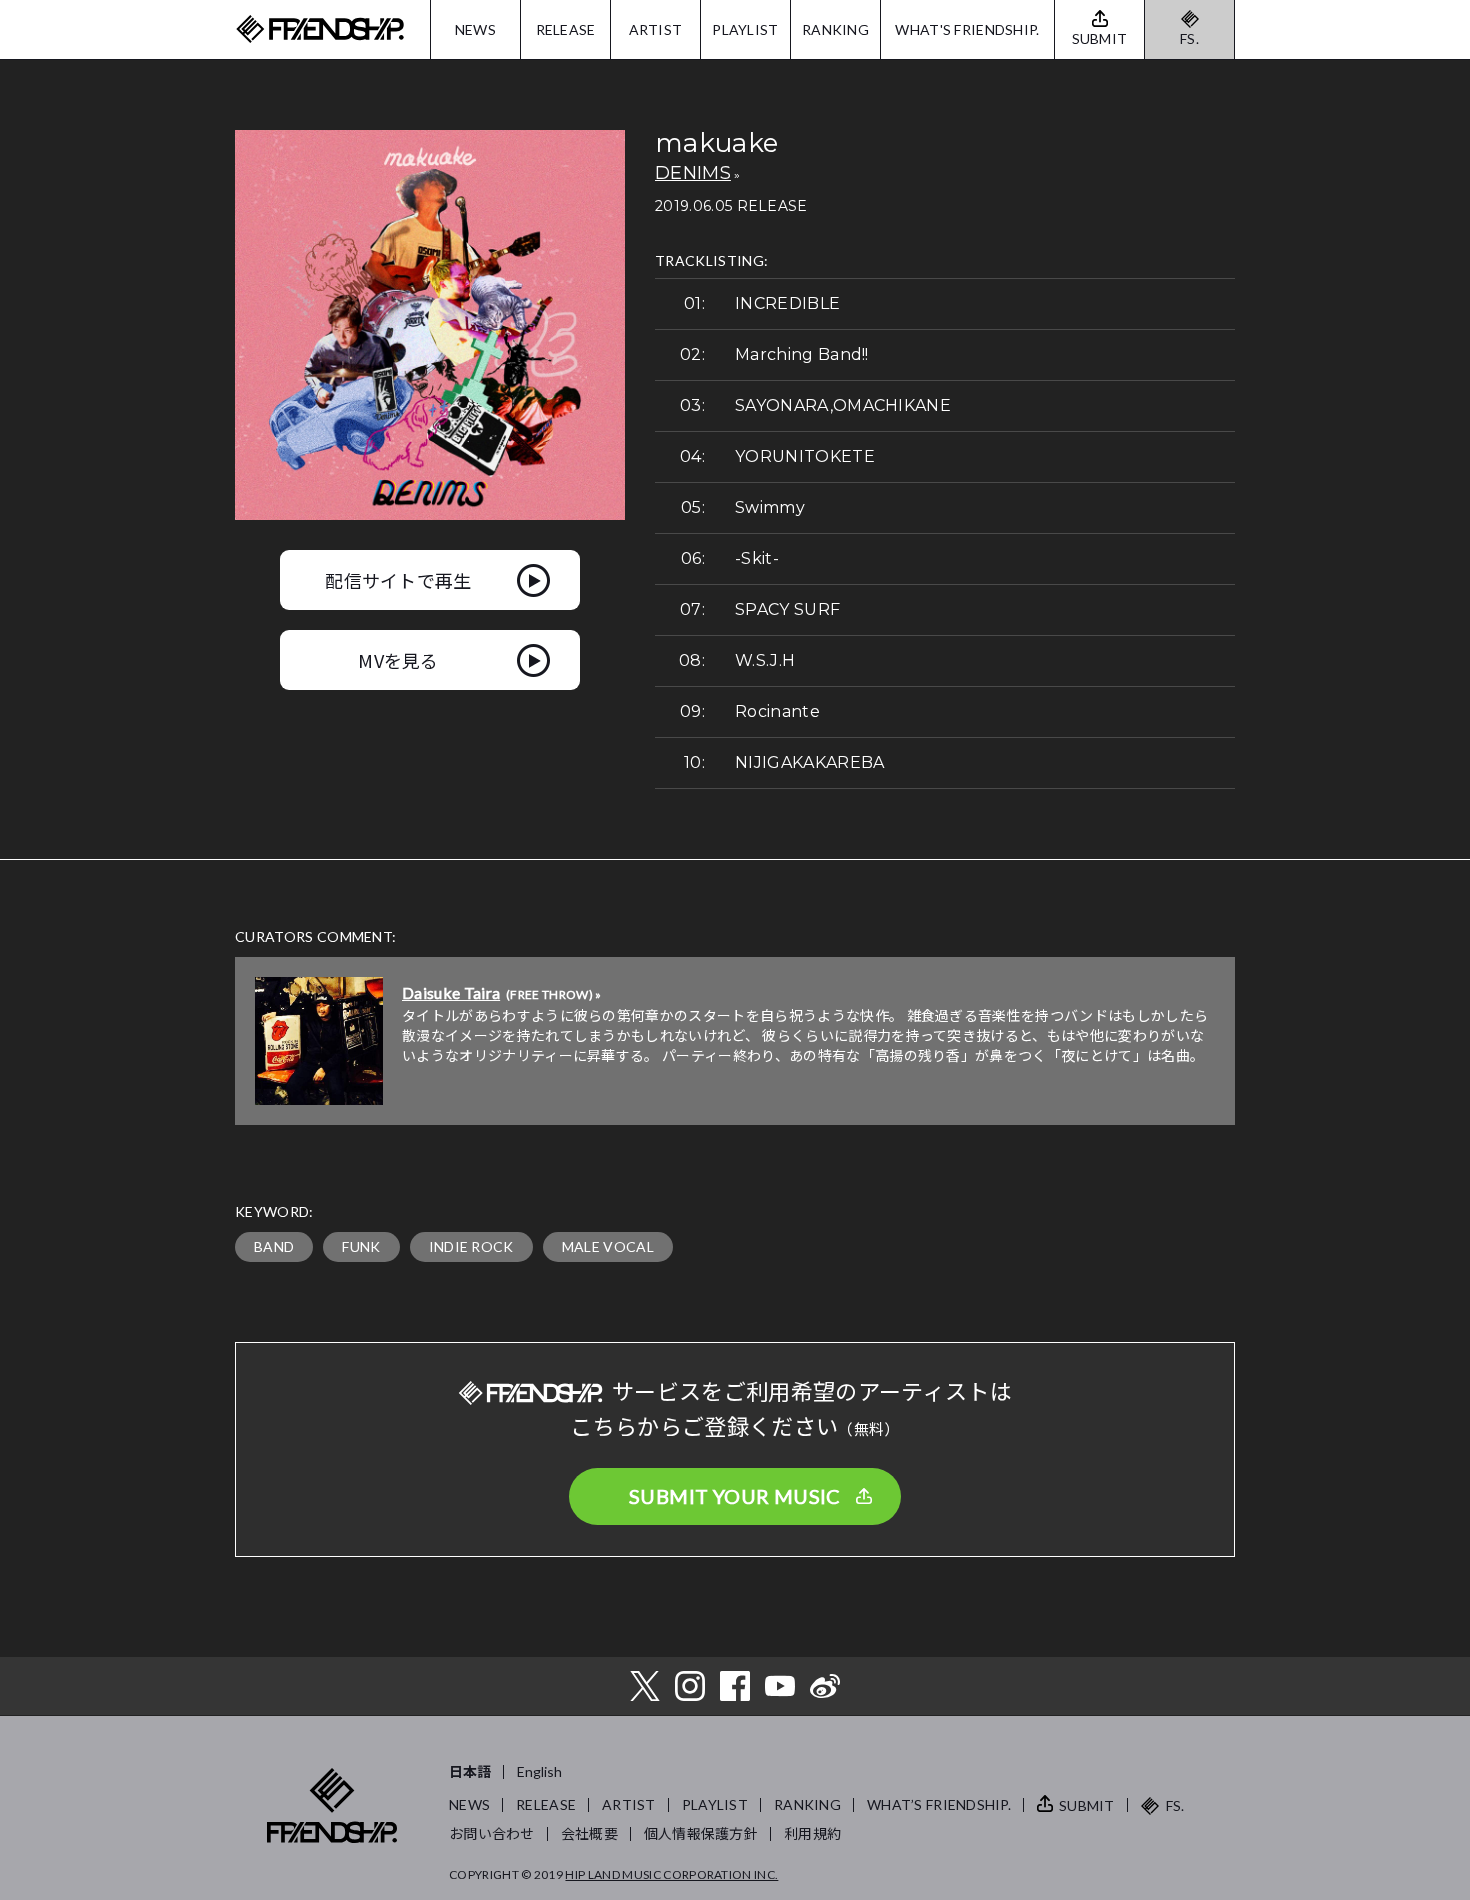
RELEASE (566, 29)
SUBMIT (1087, 1805)
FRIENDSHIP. (320, 29)
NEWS (475, 29)
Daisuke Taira (451, 992)
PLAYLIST (745, 29)
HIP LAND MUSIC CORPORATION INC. (671, 1874)
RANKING (835, 29)
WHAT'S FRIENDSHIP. (967, 29)
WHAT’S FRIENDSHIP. (939, 1804)
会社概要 (589, 1833)
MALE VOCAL (608, 1246)
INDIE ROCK (471, 1246)
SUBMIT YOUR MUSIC (735, 1496)
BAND (274, 1246)
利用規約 (812, 1833)
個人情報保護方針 (701, 1833)
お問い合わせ (492, 1833)
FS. (1189, 38)
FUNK (361, 1246)
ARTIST (656, 29)
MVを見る (398, 660)
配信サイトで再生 (398, 580)
